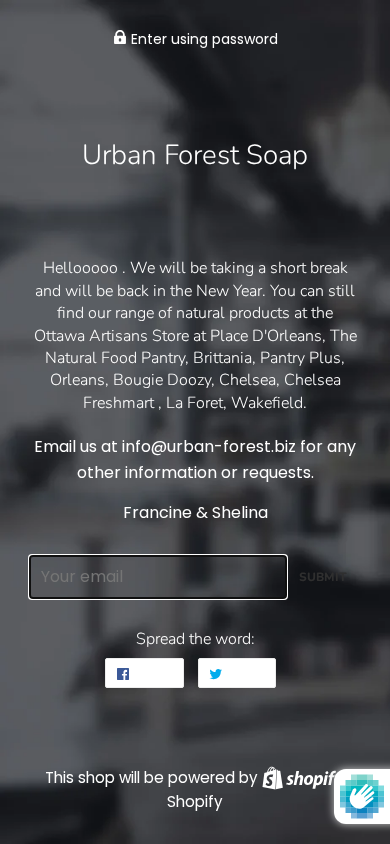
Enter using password (202, 39)
